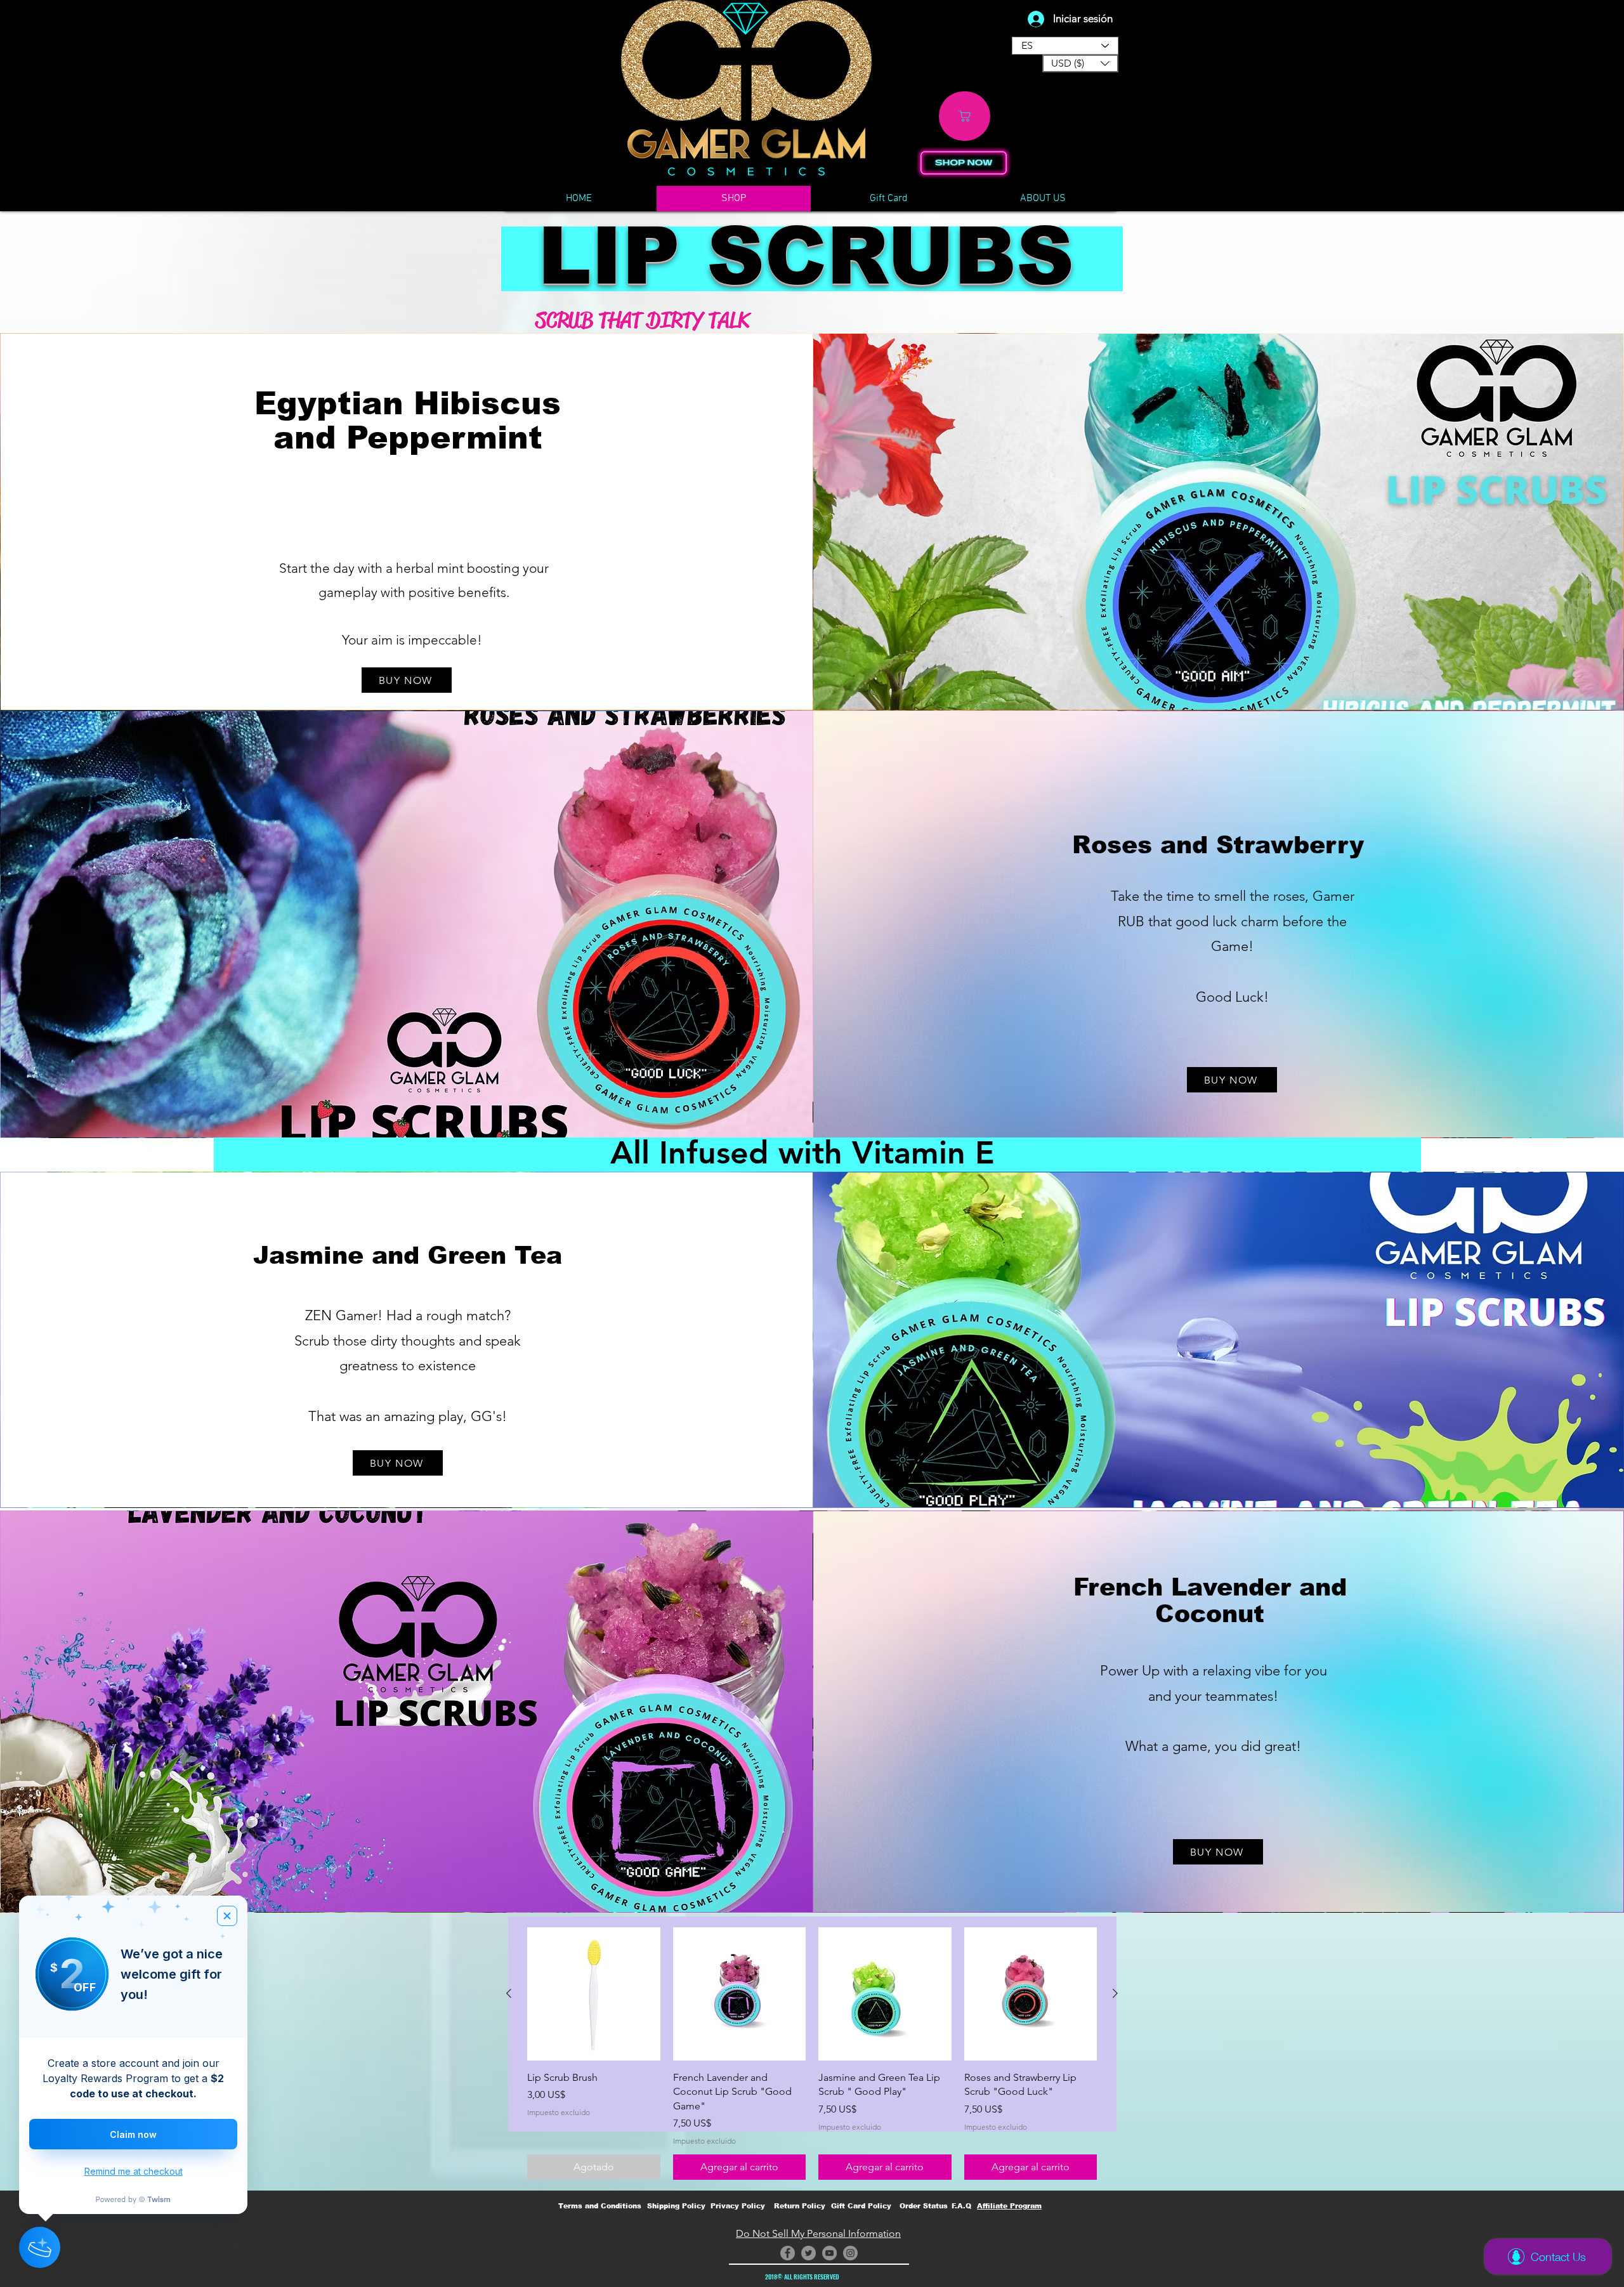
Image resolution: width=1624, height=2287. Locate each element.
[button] (1080, 63)
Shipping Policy (676, 2206)
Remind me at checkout (134, 2171)
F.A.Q (961, 2206)
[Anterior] (509, 1993)
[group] (812, 2054)
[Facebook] (788, 2253)
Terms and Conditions (600, 2206)
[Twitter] (809, 2253)
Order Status (924, 2206)
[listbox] (1080, 63)
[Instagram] (850, 2253)
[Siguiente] (1115, 1993)
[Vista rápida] (594, 1994)
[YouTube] (829, 2253)
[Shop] (965, 116)
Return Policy (800, 2206)
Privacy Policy (738, 2206)
